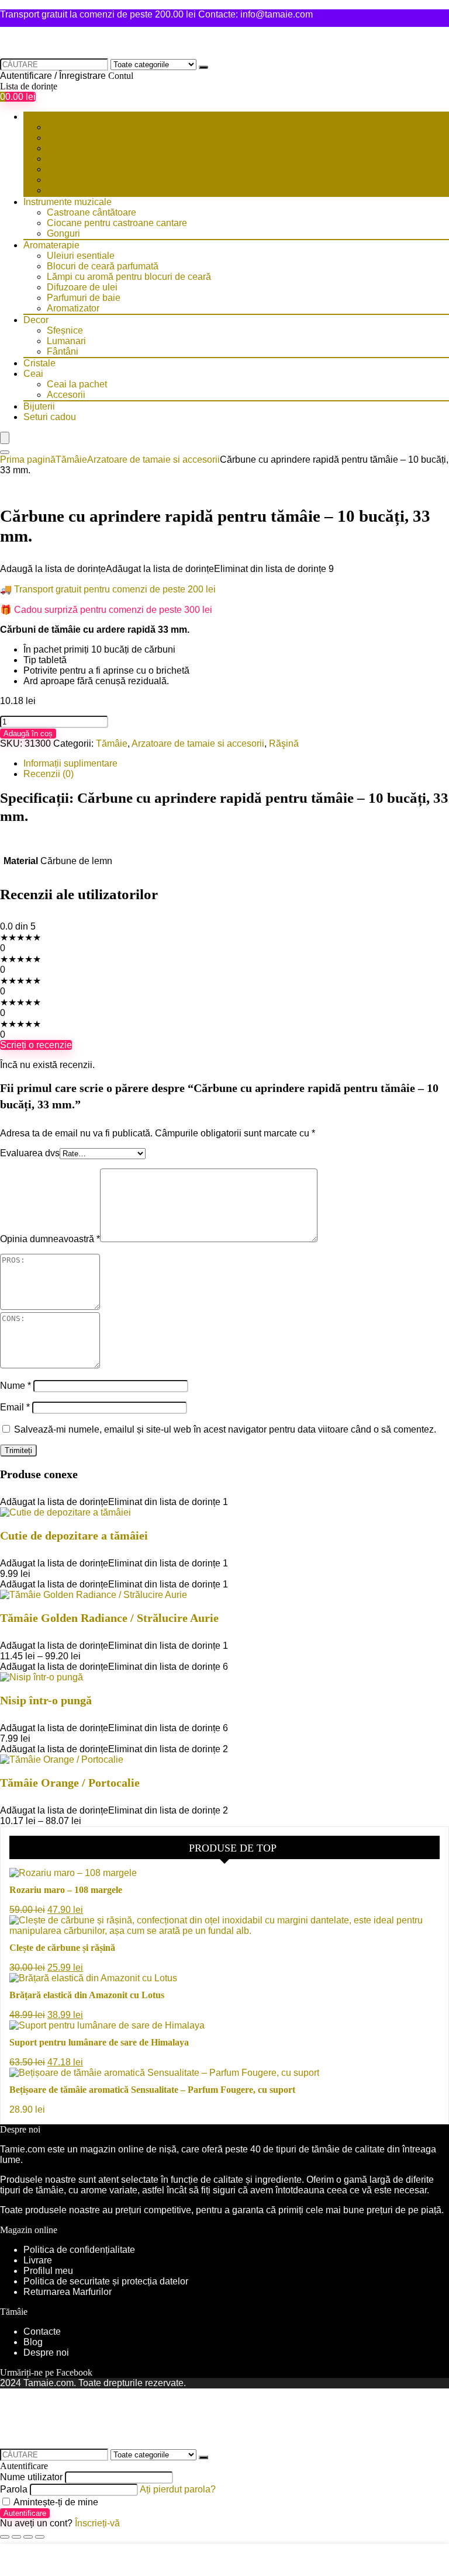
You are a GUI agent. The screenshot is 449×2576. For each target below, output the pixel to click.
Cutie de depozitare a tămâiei (74, 1535)
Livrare (38, 2260)
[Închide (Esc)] (40, 2537)
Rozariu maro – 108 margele (66, 1890)
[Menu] (5, 438)
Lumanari (66, 341)
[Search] (5, 452)
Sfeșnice (65, 330)
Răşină (62, 127)
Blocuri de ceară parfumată (103, 266)
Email (15, 1407)
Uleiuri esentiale (81, 256)
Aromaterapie (51, 245)
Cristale (39, 363)
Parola (14, 2489)
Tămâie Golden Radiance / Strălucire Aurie (109, 1618)
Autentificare (25, 2513)
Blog (33, 2342)
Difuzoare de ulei (82, 287)
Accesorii (66, 395)
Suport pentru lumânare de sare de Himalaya (99, 2042)
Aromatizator (73, 308)
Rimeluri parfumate (86, 148)
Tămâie (39, 117)
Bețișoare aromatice (88, 138)
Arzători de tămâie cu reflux (103, 169)
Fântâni (63, 351)
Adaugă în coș (28, 734)
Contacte (42, 2331)
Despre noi (46, 2353)
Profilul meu (48, 2271)
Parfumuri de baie (84, 298)
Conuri (61, 190)
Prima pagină (28, 460)
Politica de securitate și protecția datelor (106, 2281)
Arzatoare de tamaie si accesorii (113, 159)
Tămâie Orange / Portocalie (70, 1783)
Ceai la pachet (77, 384)
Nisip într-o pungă (46, 1700)
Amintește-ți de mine (55, 2502)
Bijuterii (39, 406)
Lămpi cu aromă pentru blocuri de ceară (129, 277)
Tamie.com (23, 2149)
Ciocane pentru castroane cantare (117, 223)
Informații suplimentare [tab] (70, 763)
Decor (36, 320)
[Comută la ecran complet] (16, 2537)
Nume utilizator (31, 2477)
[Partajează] (28, 2537)
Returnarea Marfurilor (69, 2292)
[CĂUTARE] (203, 67)
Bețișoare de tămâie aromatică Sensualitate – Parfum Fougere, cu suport (152, 2090)
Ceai (33, 374)
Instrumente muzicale (68, 202)
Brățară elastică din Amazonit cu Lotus (87, 1995)
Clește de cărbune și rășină (62, 1948)
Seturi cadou (50, 417)
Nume (15, 1386)
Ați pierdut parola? (178, 2489)
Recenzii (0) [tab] (49, 774)
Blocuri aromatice (83, 180)
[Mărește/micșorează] (5, 2537)
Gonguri (63, 233)
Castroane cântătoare (91, 212)
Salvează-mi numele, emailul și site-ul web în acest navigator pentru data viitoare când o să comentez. (225, 1429)
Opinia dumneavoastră (50, 1239)
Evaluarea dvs (30, 1153)
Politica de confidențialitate (79, 2250)
